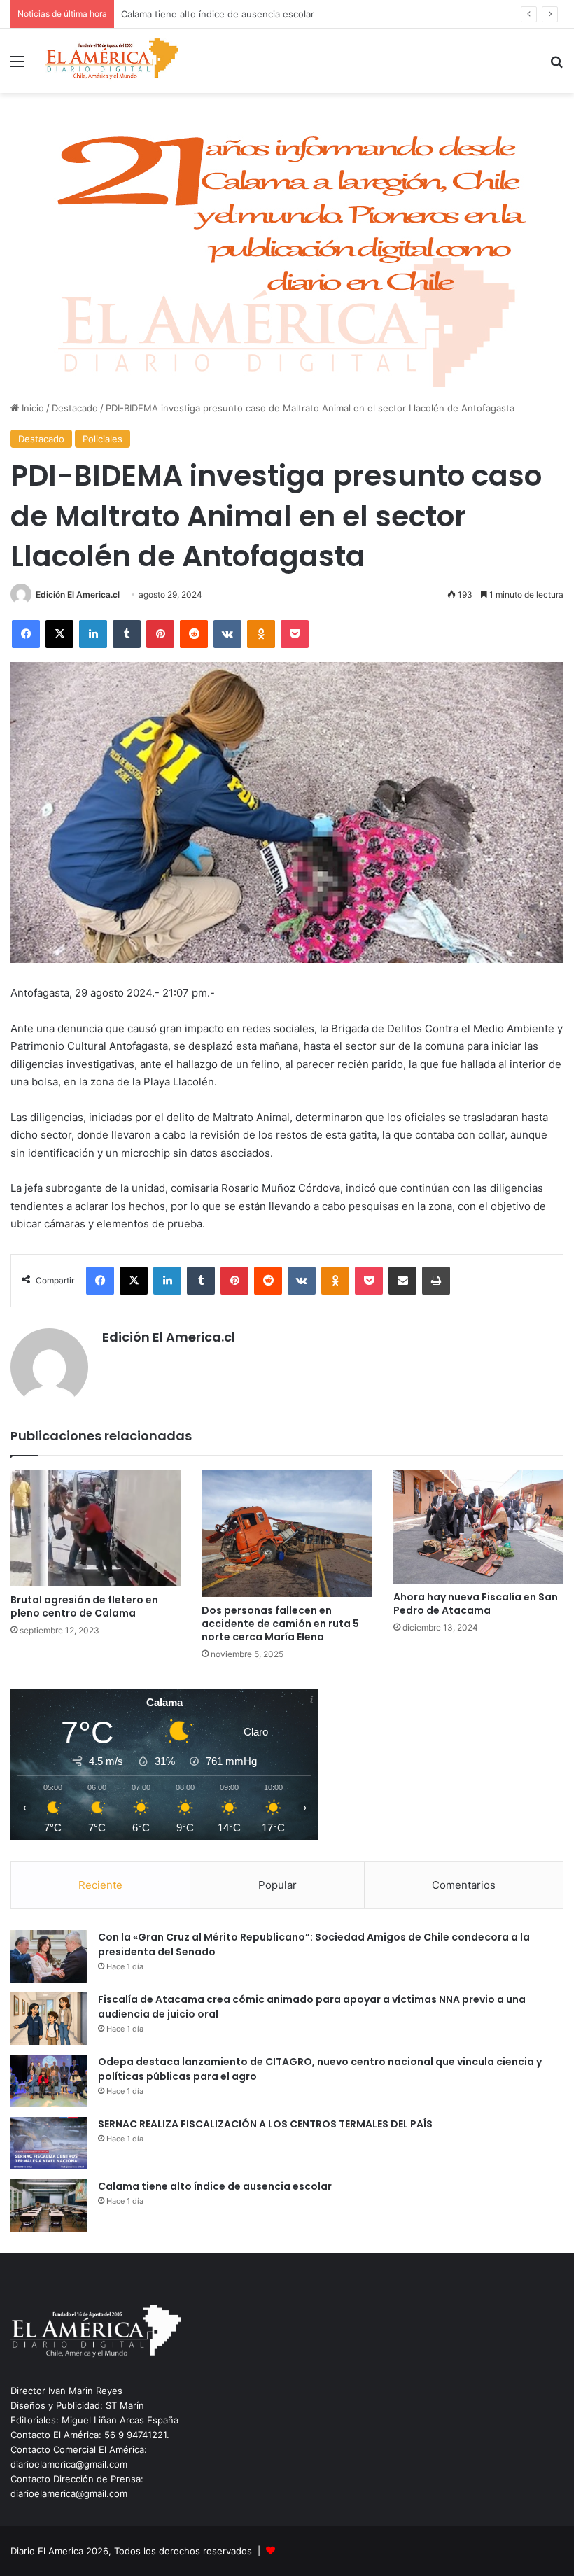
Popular (278, 1885)
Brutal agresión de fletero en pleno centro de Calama (84, 1606)
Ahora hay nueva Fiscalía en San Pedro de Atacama (476, 1604)
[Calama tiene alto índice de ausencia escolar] (49, 2205)
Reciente (100, 1885)
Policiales (103, 439)
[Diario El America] (112, 61)
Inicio (31, 408)
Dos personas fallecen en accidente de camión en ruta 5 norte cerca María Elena (280, 1624)
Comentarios (464, 1885)
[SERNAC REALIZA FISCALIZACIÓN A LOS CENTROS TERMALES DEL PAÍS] (49, 2143)
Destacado (75, 408)
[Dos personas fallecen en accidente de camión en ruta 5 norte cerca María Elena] (287, 1534)
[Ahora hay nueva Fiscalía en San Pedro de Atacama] (478, 1527)
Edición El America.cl (78, 594)
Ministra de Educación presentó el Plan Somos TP (230, 14)
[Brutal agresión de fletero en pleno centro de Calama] (96, 1528)
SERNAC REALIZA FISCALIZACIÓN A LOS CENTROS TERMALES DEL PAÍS (265, 2124)
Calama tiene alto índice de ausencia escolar (215, 2186)
